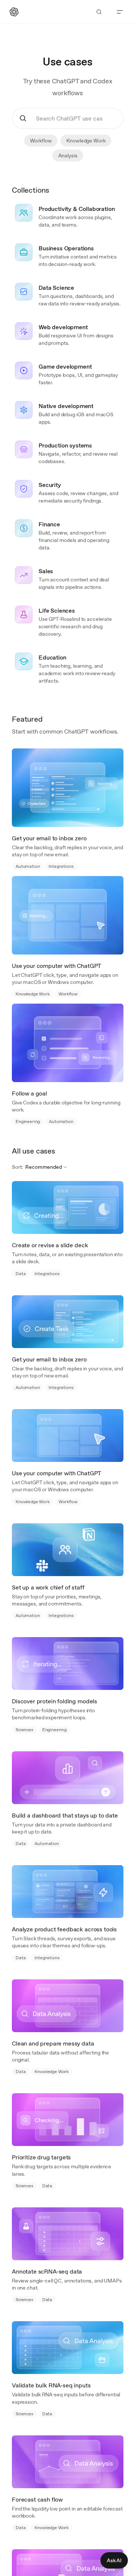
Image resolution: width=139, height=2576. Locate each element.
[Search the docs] (99, 12)
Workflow (41, 141)
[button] (46, 1167)
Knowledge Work (86, 141)
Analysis (68, 155)
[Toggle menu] (120, 12)
